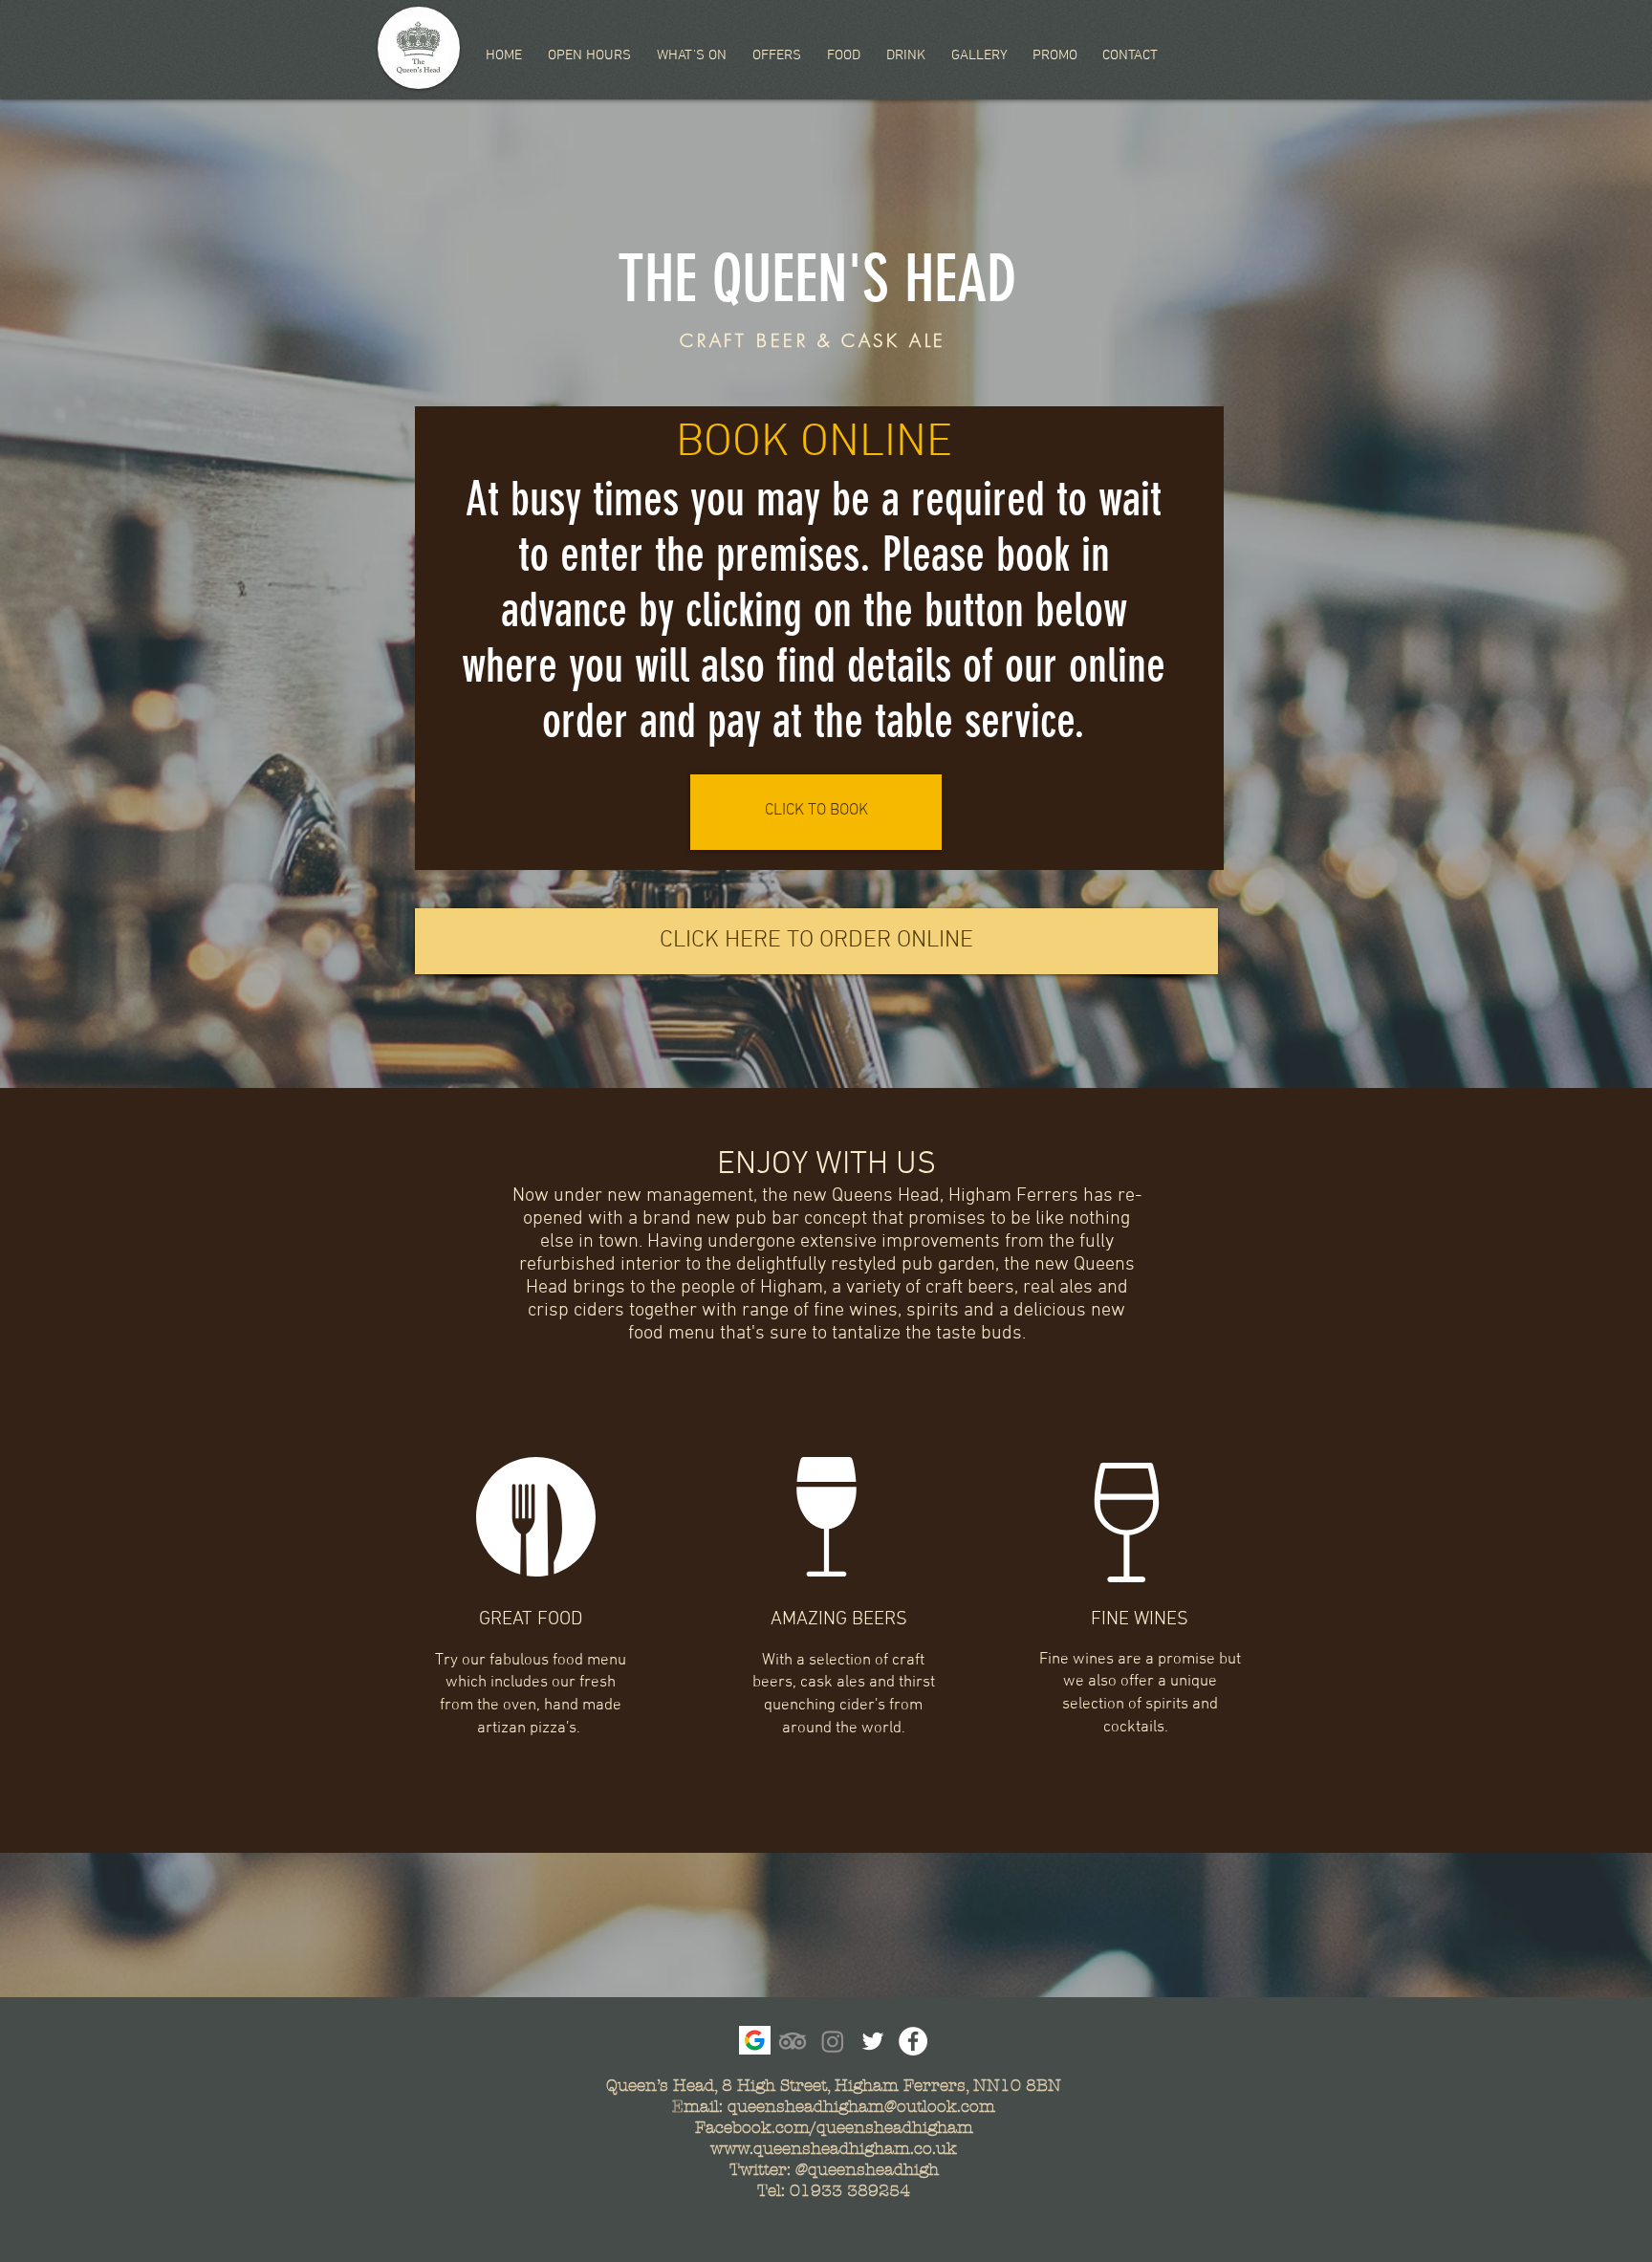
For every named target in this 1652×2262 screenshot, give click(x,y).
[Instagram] (833, 2041)
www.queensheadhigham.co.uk (834, 2148)
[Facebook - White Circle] (913, 2041)
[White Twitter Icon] (873, 2041)
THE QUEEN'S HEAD (817, 279)
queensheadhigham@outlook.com (861, 2106)
